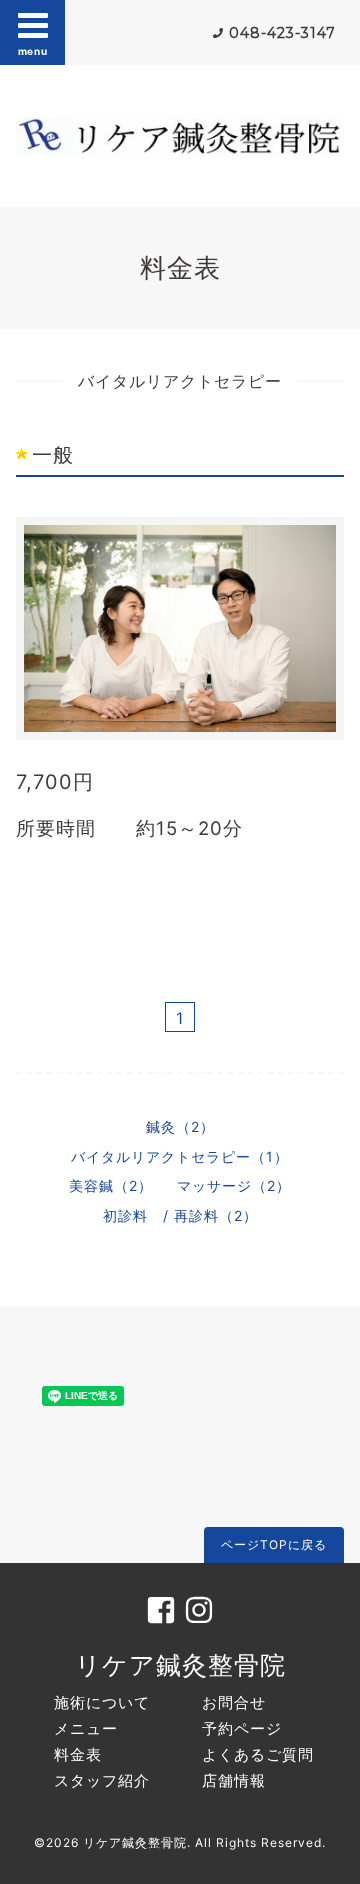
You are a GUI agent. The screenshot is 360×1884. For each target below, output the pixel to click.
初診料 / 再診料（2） (180, 1215)
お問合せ (234, 1702)
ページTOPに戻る (274, 1544)
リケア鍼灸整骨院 (180, 1665)
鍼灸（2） (180, 1126)
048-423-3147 (282, 33)
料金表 (78, 1754)
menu (33, 51)
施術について (102, 1702)
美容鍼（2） (111, 1185)
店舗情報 (234, 1780)
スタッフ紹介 (102, 1780)
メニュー (86, 1728)
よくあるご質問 (258, 1754)
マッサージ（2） (234, 1185)
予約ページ (242, 1728)
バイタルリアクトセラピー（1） (180, 1156)
